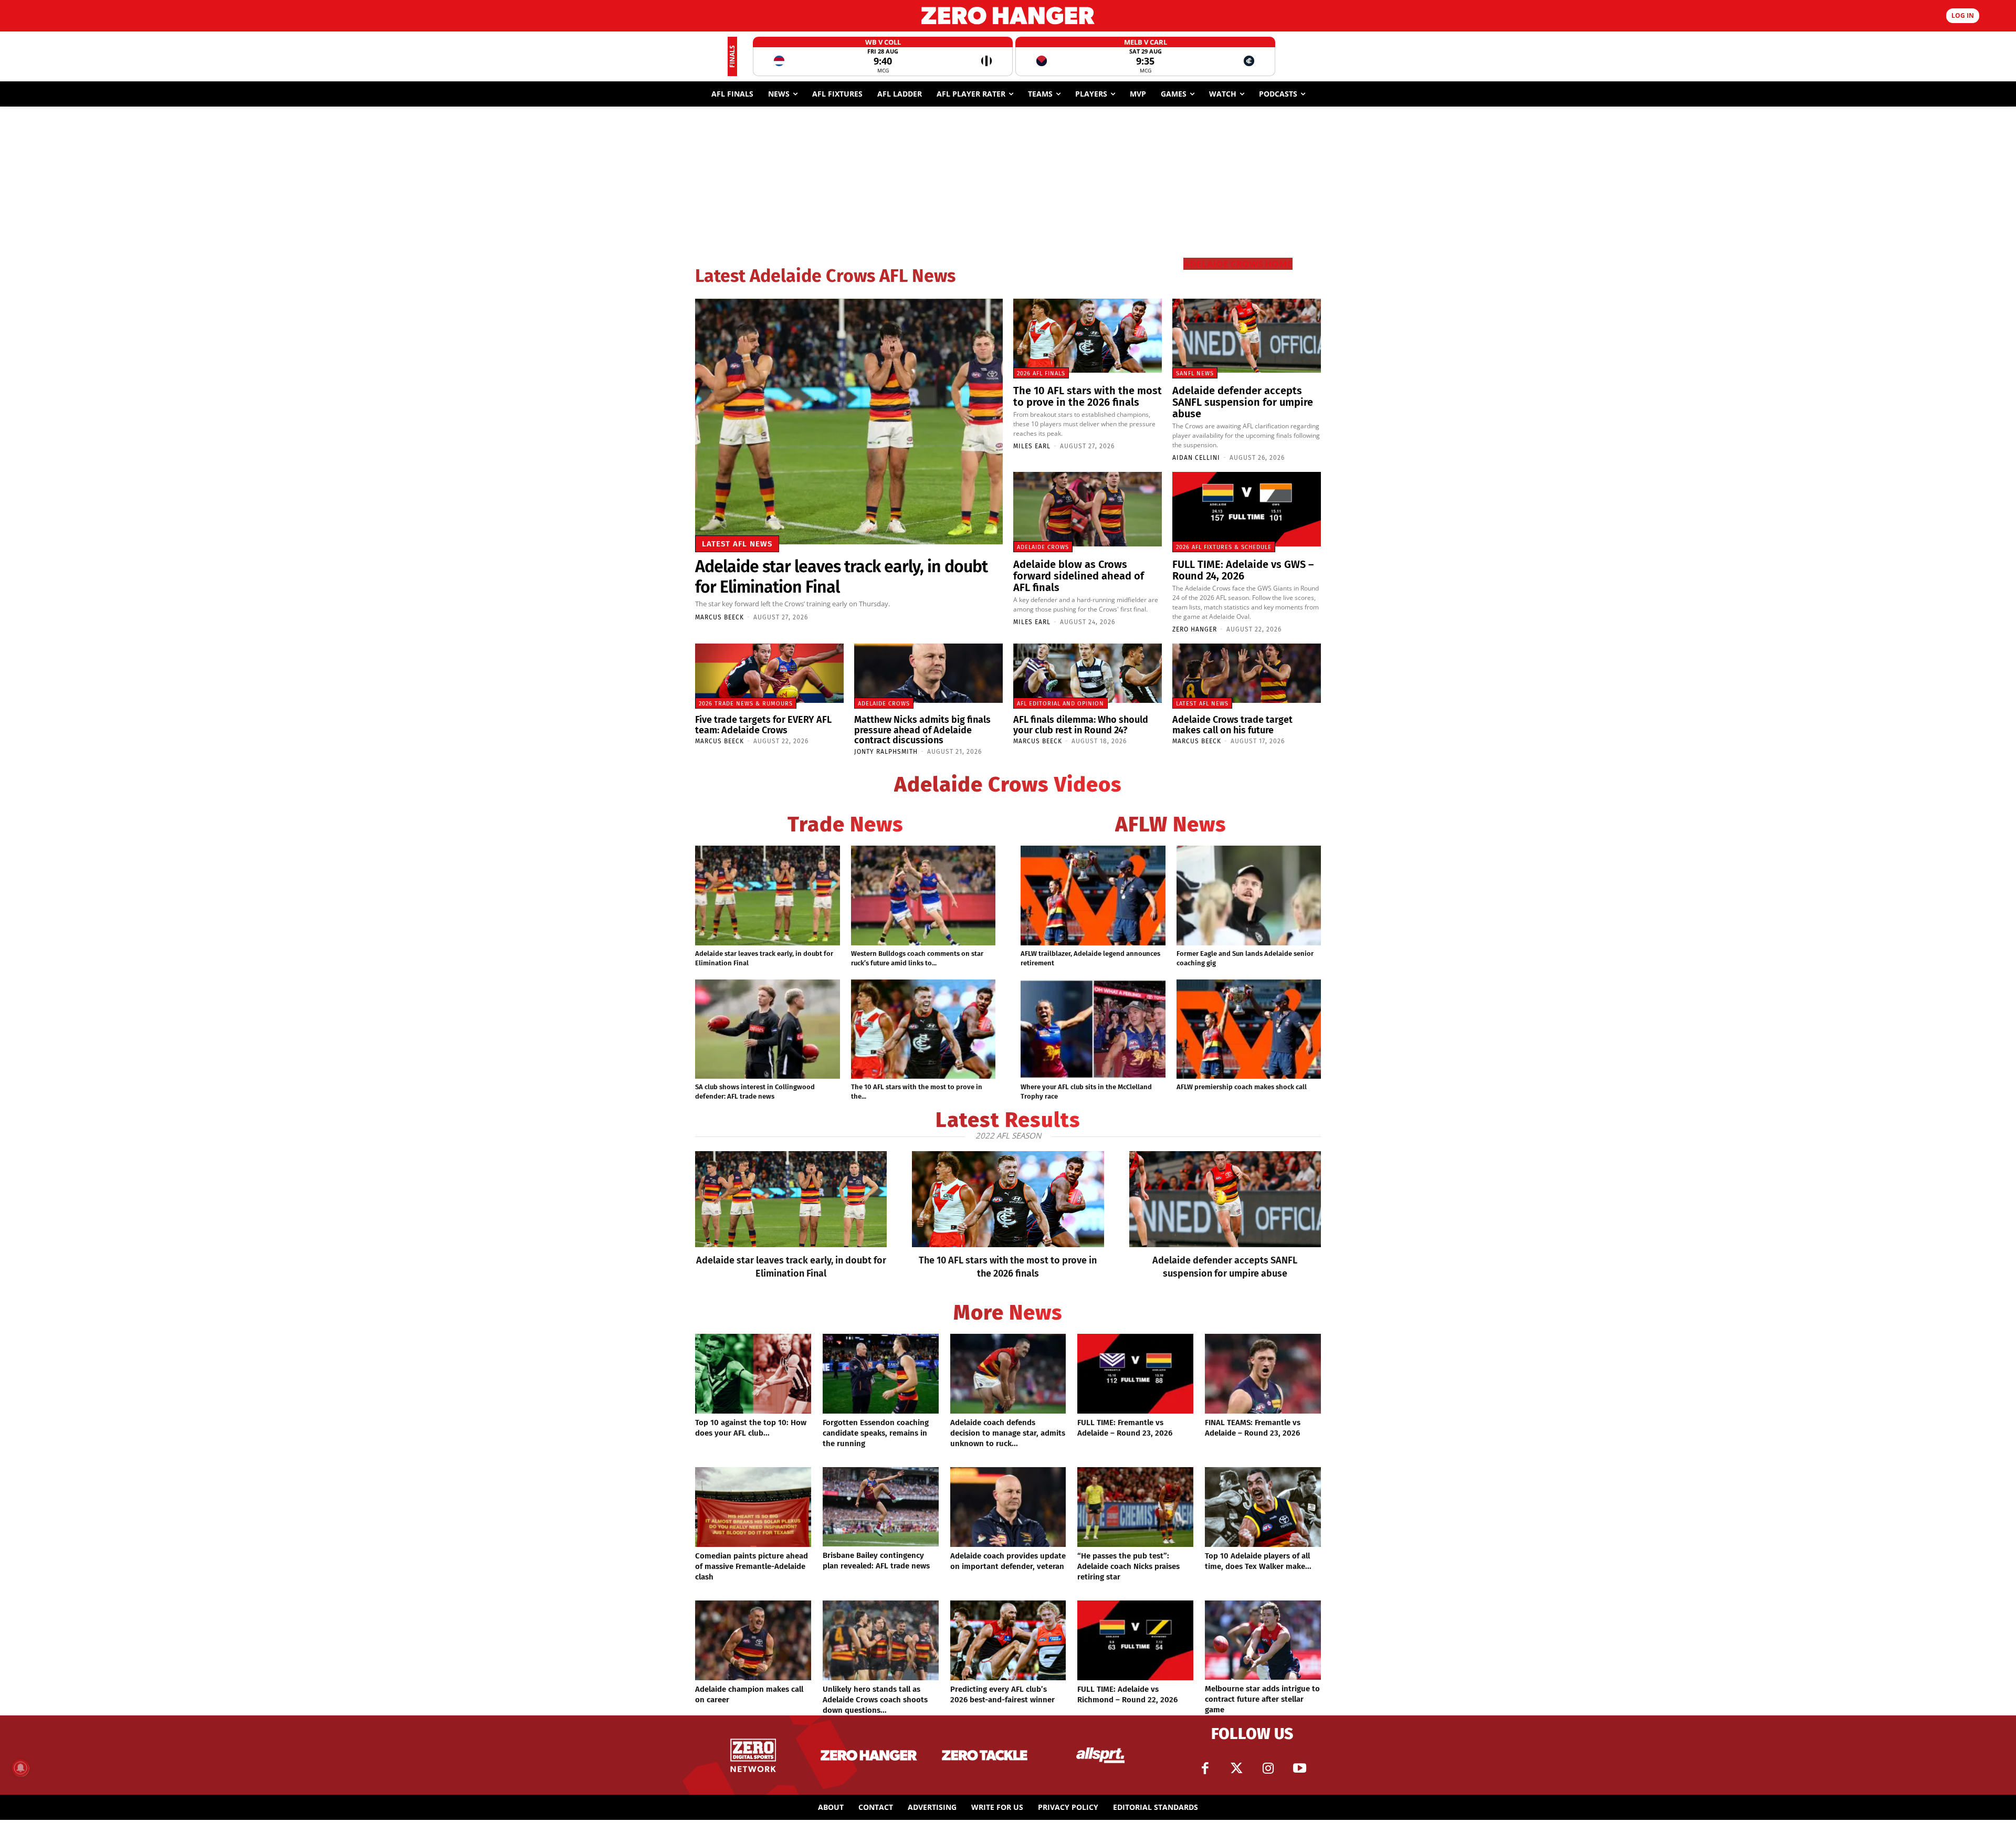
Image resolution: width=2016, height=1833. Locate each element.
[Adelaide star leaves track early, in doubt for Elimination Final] (849, 422)
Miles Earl (1032, 446)
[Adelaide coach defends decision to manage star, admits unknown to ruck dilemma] (1008, 1374)
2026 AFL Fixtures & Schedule (1224, 547)
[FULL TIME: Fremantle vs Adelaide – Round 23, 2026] (1135, 1374)
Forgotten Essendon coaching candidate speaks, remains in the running (876, 1433)
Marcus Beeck (720, 617)
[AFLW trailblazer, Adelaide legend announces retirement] (1093, 896)
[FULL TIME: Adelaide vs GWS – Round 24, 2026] (1247, 509)
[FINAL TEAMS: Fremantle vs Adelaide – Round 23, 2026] (1263, 1374)
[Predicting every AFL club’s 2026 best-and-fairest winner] (1008, 1640)
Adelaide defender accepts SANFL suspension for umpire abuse (1243, 402)
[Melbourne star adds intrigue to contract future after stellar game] (1263, 1640)
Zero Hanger (1195, 629)
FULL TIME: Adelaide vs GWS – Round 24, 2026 (1243, 570)
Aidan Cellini (1196, 458)
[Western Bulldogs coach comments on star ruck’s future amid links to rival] (923, 896)
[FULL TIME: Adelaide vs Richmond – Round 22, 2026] (1135, 1640)
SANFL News (1195, 373)
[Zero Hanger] (1008, 15)
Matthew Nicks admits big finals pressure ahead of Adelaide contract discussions (922, 730)
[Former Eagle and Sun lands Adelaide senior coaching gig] (1249, 896)
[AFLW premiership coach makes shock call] (1249, 1029)
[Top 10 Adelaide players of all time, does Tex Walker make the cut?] (1263, 1507)
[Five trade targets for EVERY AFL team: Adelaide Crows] (769, 673)
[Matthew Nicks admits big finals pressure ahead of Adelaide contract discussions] (928, 673)
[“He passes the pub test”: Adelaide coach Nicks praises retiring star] (1135, 1507)
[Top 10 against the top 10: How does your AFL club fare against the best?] (753, 1374)
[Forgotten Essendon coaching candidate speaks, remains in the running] (881, 1374)
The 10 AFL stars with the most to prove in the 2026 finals (1088, 396)
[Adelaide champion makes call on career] (753, 1640)
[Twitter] (1236, 1768)
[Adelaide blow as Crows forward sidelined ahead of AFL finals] (1088, 509)
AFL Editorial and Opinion (1060, 704)
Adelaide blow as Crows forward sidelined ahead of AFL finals (1079, 576)
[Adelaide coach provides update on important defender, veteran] (1008, 1507)
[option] (883, 56)
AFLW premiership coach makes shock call (1242, 1087)
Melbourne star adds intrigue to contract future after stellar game (1262, 1699)
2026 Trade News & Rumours (746, 704)
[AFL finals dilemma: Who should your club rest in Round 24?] (1088, 673)
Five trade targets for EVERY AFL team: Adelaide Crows (763, 725)
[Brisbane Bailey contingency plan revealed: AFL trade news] (881, 1507)
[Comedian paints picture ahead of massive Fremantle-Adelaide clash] (753, 1507)
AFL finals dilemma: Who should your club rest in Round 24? (1081, 725)
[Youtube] (1299, 1768)
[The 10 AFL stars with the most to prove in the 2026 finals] (1088, 336)
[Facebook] (1205, 1768)
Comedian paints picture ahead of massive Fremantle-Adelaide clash (752, 1566)
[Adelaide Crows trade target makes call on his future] (1247, 673)
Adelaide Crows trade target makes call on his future (1232, 725)
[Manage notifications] (20, 1768)
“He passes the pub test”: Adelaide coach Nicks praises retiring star (1128, 1566)
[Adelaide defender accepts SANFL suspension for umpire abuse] (1247, 336)
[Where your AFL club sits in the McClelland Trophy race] (1093, 1029)
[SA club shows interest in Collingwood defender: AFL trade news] (768, 1029)
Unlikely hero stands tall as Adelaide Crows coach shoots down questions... (875, 1700)
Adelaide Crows (1043, 547)
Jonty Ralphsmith (886, 752)
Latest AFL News (737, 544)
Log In (1963, 15)
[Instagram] (1268, 1768)
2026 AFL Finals (1041, 373)
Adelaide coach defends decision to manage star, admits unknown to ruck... (1008, 1433)
